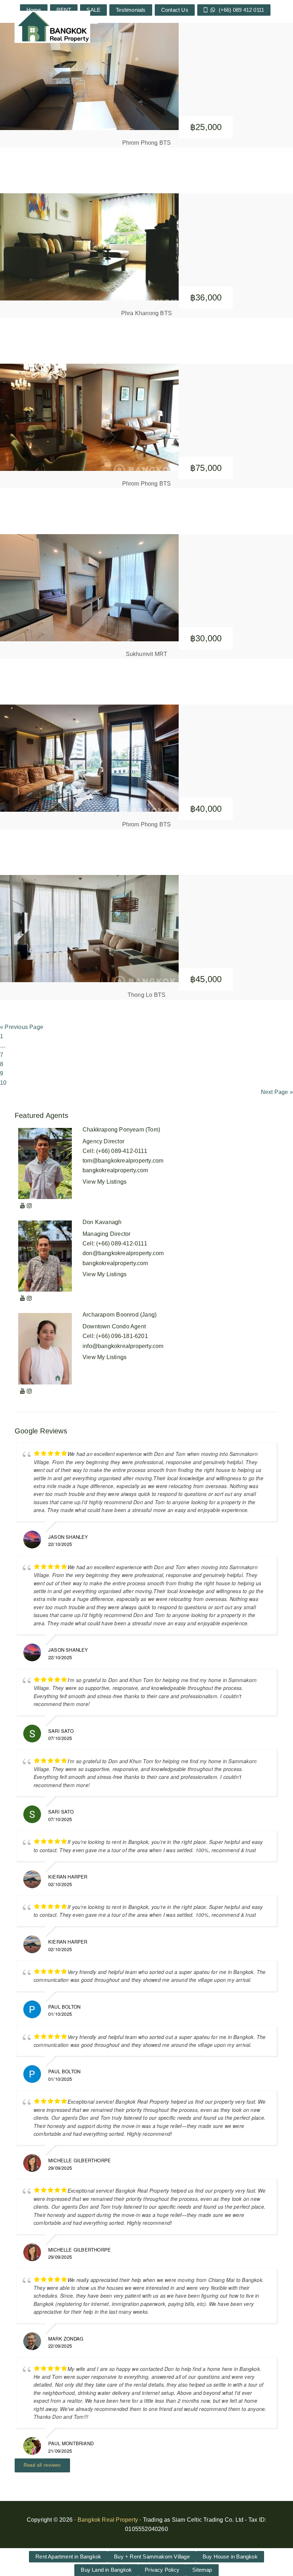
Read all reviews (42, 2465)
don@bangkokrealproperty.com (123, 1253)
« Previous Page (22, 1027)
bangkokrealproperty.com (115, 1170)
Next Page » (277, 1092)
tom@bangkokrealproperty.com (123, 1161)
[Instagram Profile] (29, 1206)
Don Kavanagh (102, 1222)
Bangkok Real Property (108, 2520)
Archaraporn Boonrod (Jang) (120, 1315)
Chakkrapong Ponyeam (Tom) (121, 1130)
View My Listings (105, 1182)
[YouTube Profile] (23, 1206)
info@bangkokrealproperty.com (123, 1346)
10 (3, 1083)
